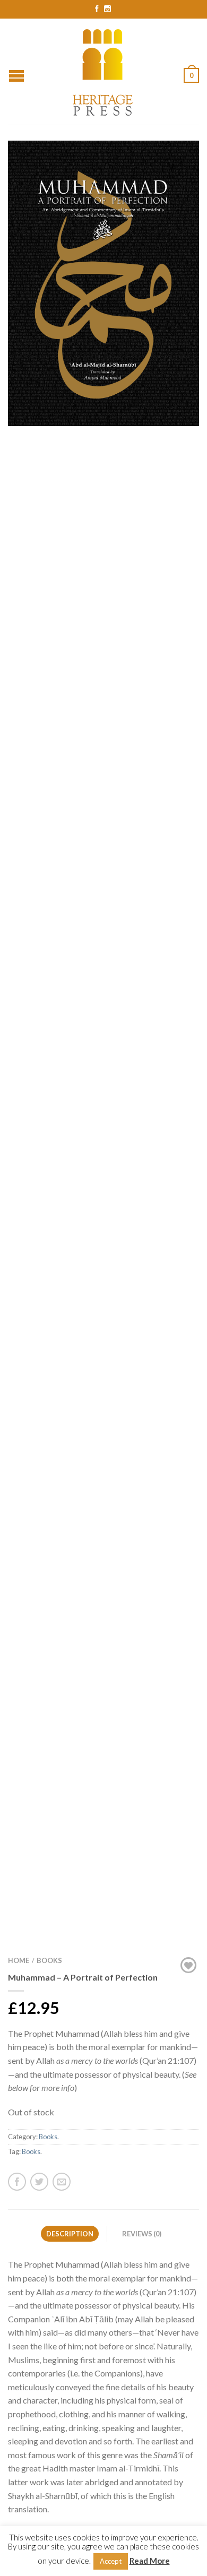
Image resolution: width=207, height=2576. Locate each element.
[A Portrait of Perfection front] (103, 283)
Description (70, 2234)
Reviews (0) (142, 2234)
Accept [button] (111, 2561)
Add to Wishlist (172, 167)
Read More (150, 2561)
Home (19, 1960)
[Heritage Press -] (103, 71)
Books (49, 1960)
